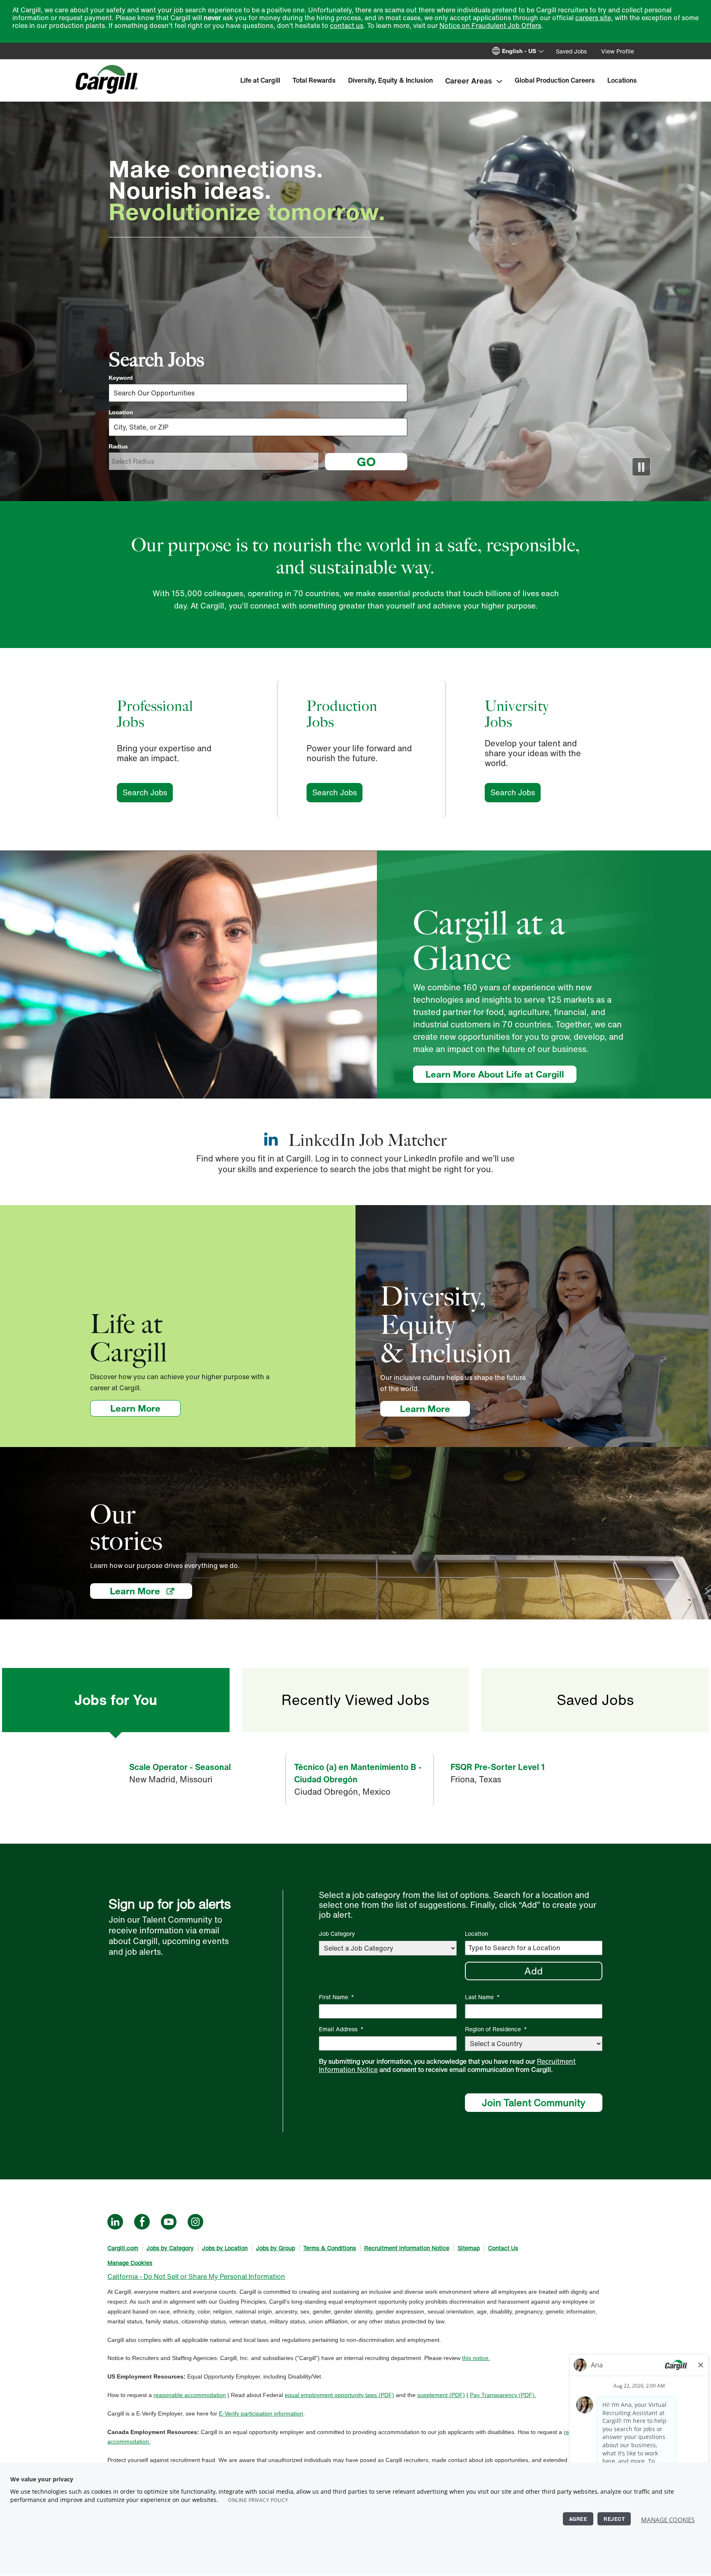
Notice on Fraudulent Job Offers (490, 26)
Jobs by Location (225, 2248)
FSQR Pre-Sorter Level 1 (498, 1767)
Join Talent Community (534, 2102)
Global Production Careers (555, 80)
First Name (337, 1997)
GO (366, 461)
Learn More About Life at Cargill (495, 1074)
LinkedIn (115, 2222)
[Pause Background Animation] (641, 467)
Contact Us (503, 2248)
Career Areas (469, 81)
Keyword (121, 378)
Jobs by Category (170, 2248)
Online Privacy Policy (258, 2500)
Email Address (341, 2029)
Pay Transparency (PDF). (503, 2395)
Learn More (145, 1408)
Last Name (482, 1997)
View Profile (618, 51)
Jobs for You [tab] (116, 1700)
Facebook (142, 2222)
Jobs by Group (275, 2248)
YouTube (169, 2222)
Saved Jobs (571, 51)
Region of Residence (496, 2029)
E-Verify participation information (261, 2413)
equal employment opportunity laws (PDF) (339, 2395)
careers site (593, 18)
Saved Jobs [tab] (595, 1700)
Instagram (195, 2222)
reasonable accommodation (190, 2395)
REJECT (614, 2519)
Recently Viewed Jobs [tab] (355, 1700)
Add (533, 1971)
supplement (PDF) (441, 2395)
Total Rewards (314, 80)
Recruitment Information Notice (407, 2248)
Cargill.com (123, 2248)
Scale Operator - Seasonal (180, 1767)
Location (121, 412)
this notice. (476, 2358)
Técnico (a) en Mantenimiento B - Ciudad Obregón (358, 1773)
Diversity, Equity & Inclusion (390, 80)
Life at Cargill (260, 80)
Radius (118, 446)
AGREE (578, 2519)
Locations (622, 80)
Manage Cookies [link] (130, 2263)
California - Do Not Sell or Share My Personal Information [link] (196, 2276)
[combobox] (258, 427)
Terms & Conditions (330, 2248)
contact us (347, 26)
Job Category (337, 1934)
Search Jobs (148, 792)
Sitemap (469, 2248)
